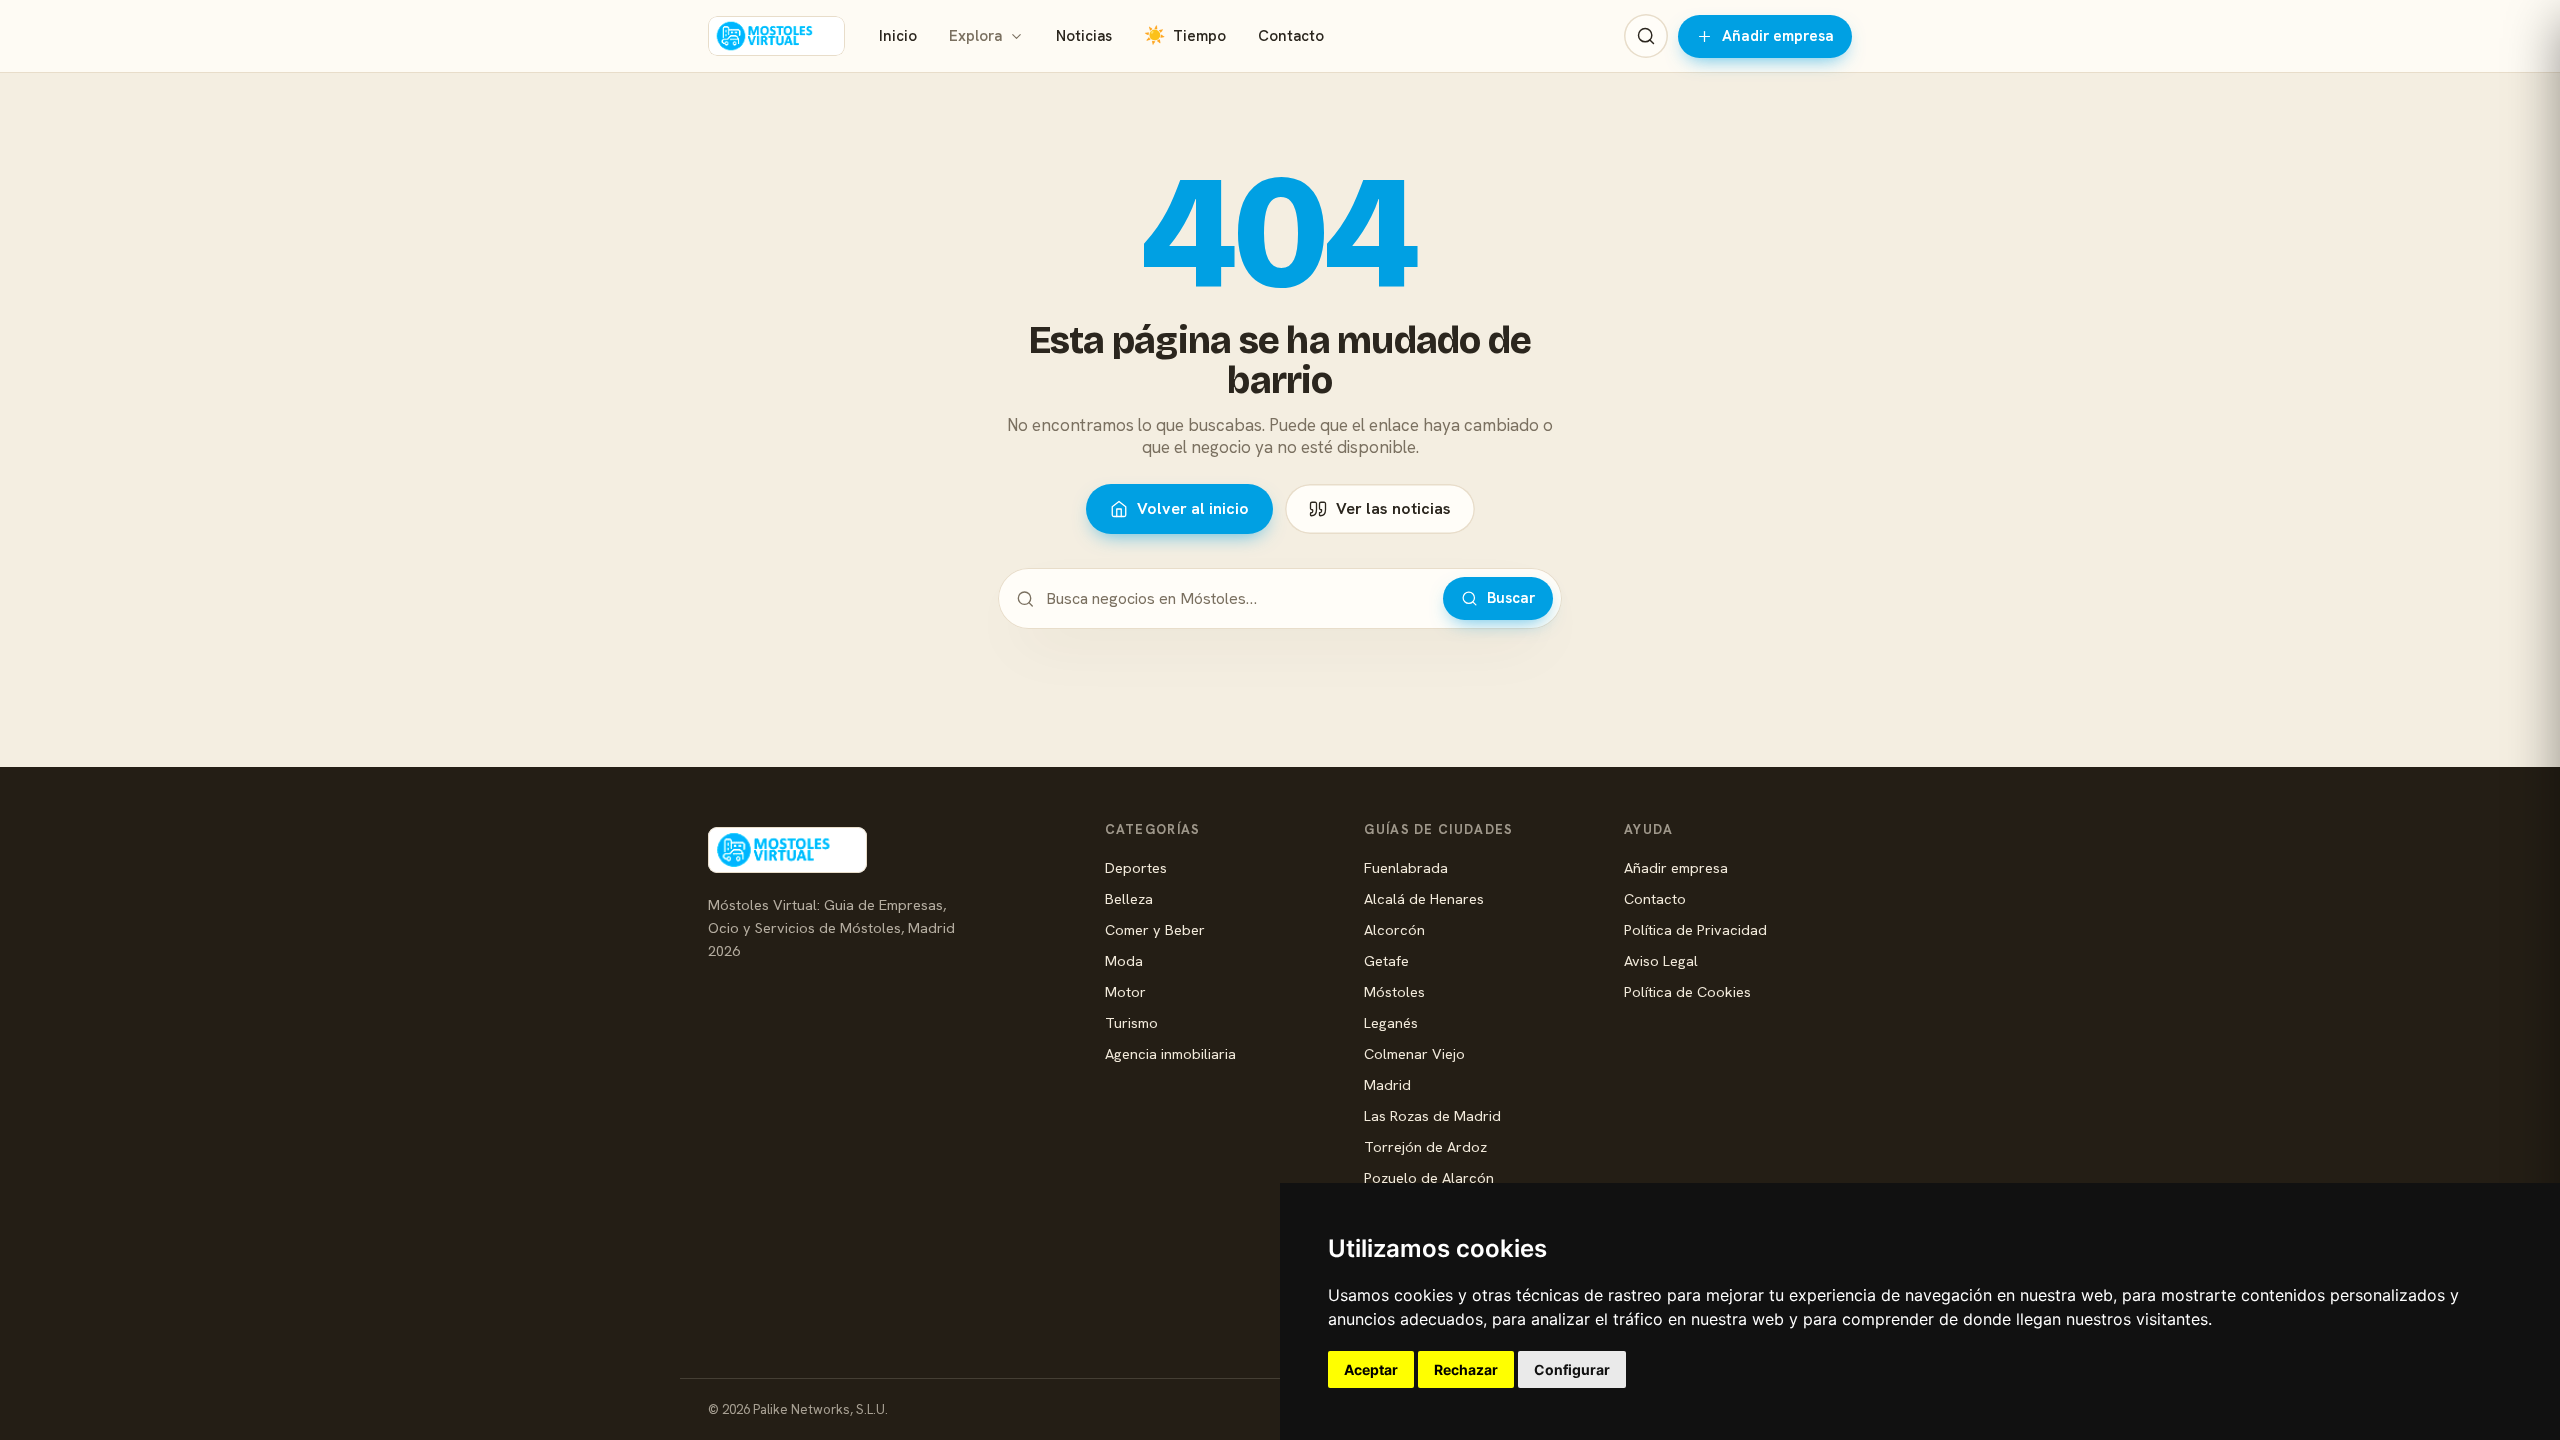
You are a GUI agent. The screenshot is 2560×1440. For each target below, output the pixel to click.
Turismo (1131, 1022)
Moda (1124, 960)
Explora (975, 36)
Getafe (1386, 960)
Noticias (1084, 36)
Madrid (1387, 1084)
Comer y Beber (1155, 929)
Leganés (1391, 1022)
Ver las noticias (1393, 508)
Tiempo (1185, 35)
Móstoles (1394, 991)
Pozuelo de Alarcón (1429, 1177)
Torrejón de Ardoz (1425, 1146)
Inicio (898, 36)
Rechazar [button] (1466, 1369)
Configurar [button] (1572, 1369)
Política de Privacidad (1695, 929)
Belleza (1129, 898)
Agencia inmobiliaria (1170, 1053)
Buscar (1511, 598)
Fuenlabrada (1406, 867)
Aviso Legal (1661, 960)
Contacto (1291, 36)
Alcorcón (1394, 929)
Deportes (1136, 867)
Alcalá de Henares (1424, 898)
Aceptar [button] (1371, 1369)
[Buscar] (1646, 36)
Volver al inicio (1193, 508)
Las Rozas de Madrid (1432, 1115)
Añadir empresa (1778, 36)
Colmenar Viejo (1414, 1053)
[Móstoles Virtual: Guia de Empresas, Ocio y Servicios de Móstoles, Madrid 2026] (776, 36)
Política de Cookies (1687, 991)
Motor (1125, 991)
